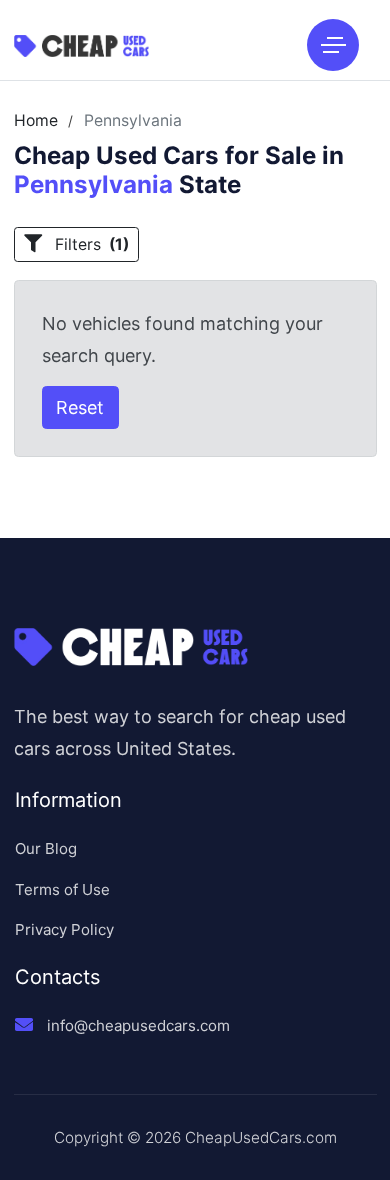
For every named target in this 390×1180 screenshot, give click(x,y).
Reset (80, 407)
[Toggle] (333, 45)
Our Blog (46, 848)
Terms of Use (62, 889)
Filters (90, 244)
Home (36, 121)
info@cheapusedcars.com (138, 1025)
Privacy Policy (64, 929)
